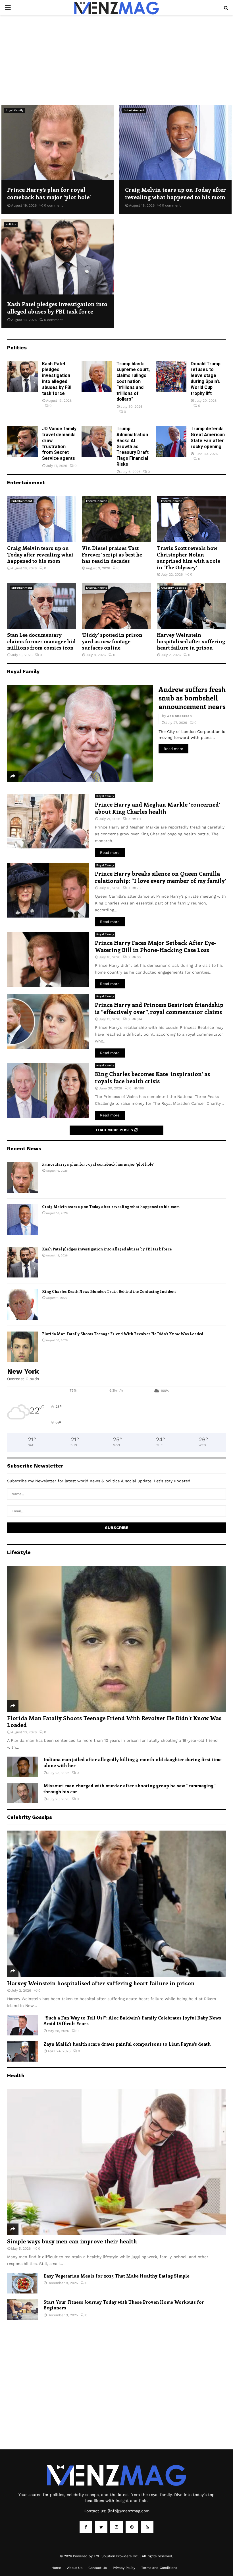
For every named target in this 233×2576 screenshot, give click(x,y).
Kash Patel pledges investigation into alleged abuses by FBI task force (57, 307)
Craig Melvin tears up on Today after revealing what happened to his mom (175, 193)
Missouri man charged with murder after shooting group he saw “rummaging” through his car (130, 1788)
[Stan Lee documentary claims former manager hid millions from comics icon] (42, 606)
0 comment (53, 205)
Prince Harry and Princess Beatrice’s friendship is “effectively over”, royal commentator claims (159, 1008)
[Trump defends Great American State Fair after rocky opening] (171, 441)
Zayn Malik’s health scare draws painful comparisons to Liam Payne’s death (127, 2044)
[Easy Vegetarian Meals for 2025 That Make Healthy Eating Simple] (22, 2283)
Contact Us (98, 2568)
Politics (11, 224)
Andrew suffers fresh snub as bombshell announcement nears (192, 698)
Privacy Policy (124, 2568)
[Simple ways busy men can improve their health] (116, 2162)
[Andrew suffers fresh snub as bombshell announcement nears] (80, 733)
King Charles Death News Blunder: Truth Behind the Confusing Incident (109, 1291)
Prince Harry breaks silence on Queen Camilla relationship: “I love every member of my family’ (160, 877)
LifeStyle (19, 1552)
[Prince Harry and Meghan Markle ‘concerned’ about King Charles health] (48, 821)
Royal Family (14, 110)
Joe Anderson (179, 716)
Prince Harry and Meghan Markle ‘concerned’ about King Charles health (157, 808)
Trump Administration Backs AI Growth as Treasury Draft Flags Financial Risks (133, 446)
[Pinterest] (132, 2527)
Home (56, 2568)
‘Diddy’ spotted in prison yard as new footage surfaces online (112, 641)
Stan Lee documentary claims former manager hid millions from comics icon (41, 641)
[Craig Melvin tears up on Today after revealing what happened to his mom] (175, 143)
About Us (75, 2568)
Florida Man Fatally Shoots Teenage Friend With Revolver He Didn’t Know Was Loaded (123, 1334)
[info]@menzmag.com (129, 2511)
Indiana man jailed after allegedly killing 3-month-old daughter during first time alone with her (133, 1762)
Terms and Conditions (159, 2568)
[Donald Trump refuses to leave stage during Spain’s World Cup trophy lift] (171, 376)
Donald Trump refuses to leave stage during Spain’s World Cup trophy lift (206, 379)
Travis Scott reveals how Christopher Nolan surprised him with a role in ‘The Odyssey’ (189, 558)
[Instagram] (116, 2527)
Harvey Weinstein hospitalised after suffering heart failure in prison (191, 641)
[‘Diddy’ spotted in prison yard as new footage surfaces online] (116, 606)
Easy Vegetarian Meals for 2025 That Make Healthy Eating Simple (116, 2276)
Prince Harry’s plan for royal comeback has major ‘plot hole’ (49, 193)
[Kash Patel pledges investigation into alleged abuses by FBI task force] (58, 257)
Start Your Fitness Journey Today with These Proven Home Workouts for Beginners (124, 2305)
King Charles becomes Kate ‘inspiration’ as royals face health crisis (152, 1077)
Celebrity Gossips (174, 588)
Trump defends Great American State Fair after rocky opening (208, 437)
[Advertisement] (116, 57)
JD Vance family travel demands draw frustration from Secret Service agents (59, 443)
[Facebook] (86, 2527)
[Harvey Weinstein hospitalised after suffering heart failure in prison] (191, 606)
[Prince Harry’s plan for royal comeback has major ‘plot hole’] (58, 143)
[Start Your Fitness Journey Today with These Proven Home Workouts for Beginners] (22, 2309)
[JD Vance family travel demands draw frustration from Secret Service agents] (22, 441)
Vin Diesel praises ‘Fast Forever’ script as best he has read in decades (112, 554)
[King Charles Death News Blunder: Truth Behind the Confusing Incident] (22, 1305)
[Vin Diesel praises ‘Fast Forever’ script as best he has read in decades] (116, 519)
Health (16, 2075)
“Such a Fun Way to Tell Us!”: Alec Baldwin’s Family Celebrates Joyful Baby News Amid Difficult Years (132, 2021)
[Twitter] (101, 2527)
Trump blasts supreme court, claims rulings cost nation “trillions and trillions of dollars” (133, 382)
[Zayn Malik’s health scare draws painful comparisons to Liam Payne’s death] (22, 2051)
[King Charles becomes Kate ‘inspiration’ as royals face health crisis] (48, 1091)
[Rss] (147, 2527)
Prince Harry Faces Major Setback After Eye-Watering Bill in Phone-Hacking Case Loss (156, 946)
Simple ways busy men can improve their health (72, 2241)
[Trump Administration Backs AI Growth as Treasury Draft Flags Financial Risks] (97, 441)
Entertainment (134, 110)
